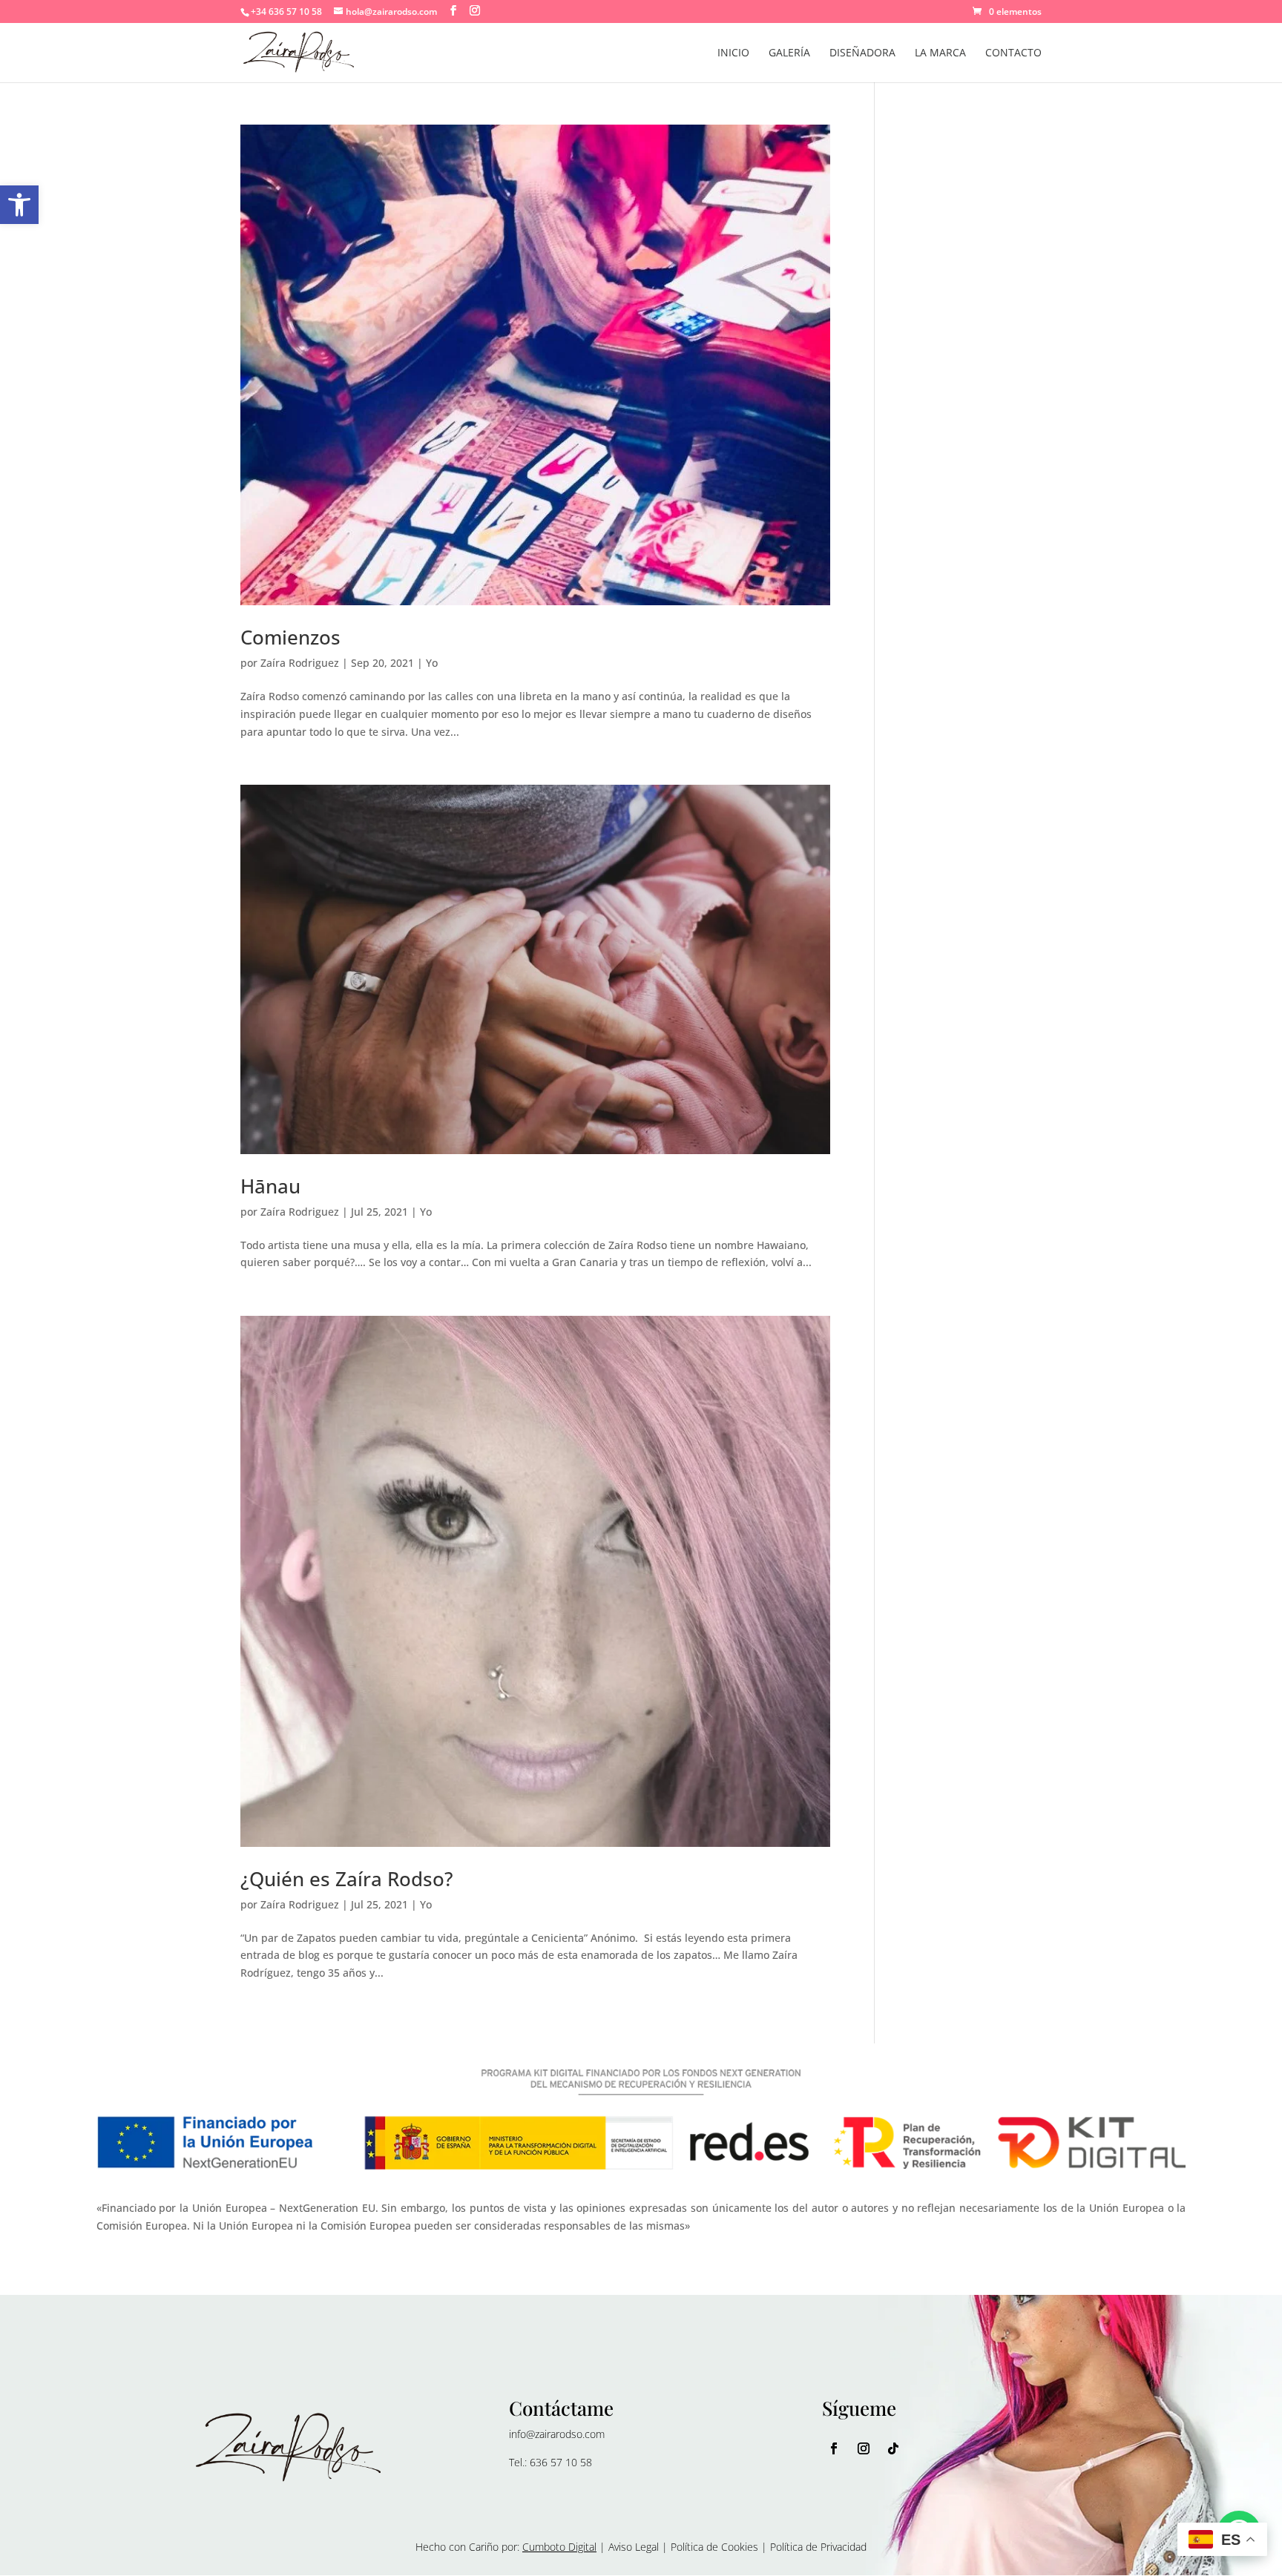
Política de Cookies (714, 2547)
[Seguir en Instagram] (864, 2448)
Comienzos (290, 637)
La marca (940, 53)
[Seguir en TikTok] (893, 2448)
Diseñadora (862, 53)
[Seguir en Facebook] (834, 2448)
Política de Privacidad (818, 2547)
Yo (432, 663)
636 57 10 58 (561, 2462)
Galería (789, 53)
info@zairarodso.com (557, 2434)
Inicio (733, 53)
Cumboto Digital (559, 2547)
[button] (19, 205)
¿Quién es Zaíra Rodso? (347, 1879)
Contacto (1013, 53)
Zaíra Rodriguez (300, 663)
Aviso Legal (634, 2547)
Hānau (270, 1186)
